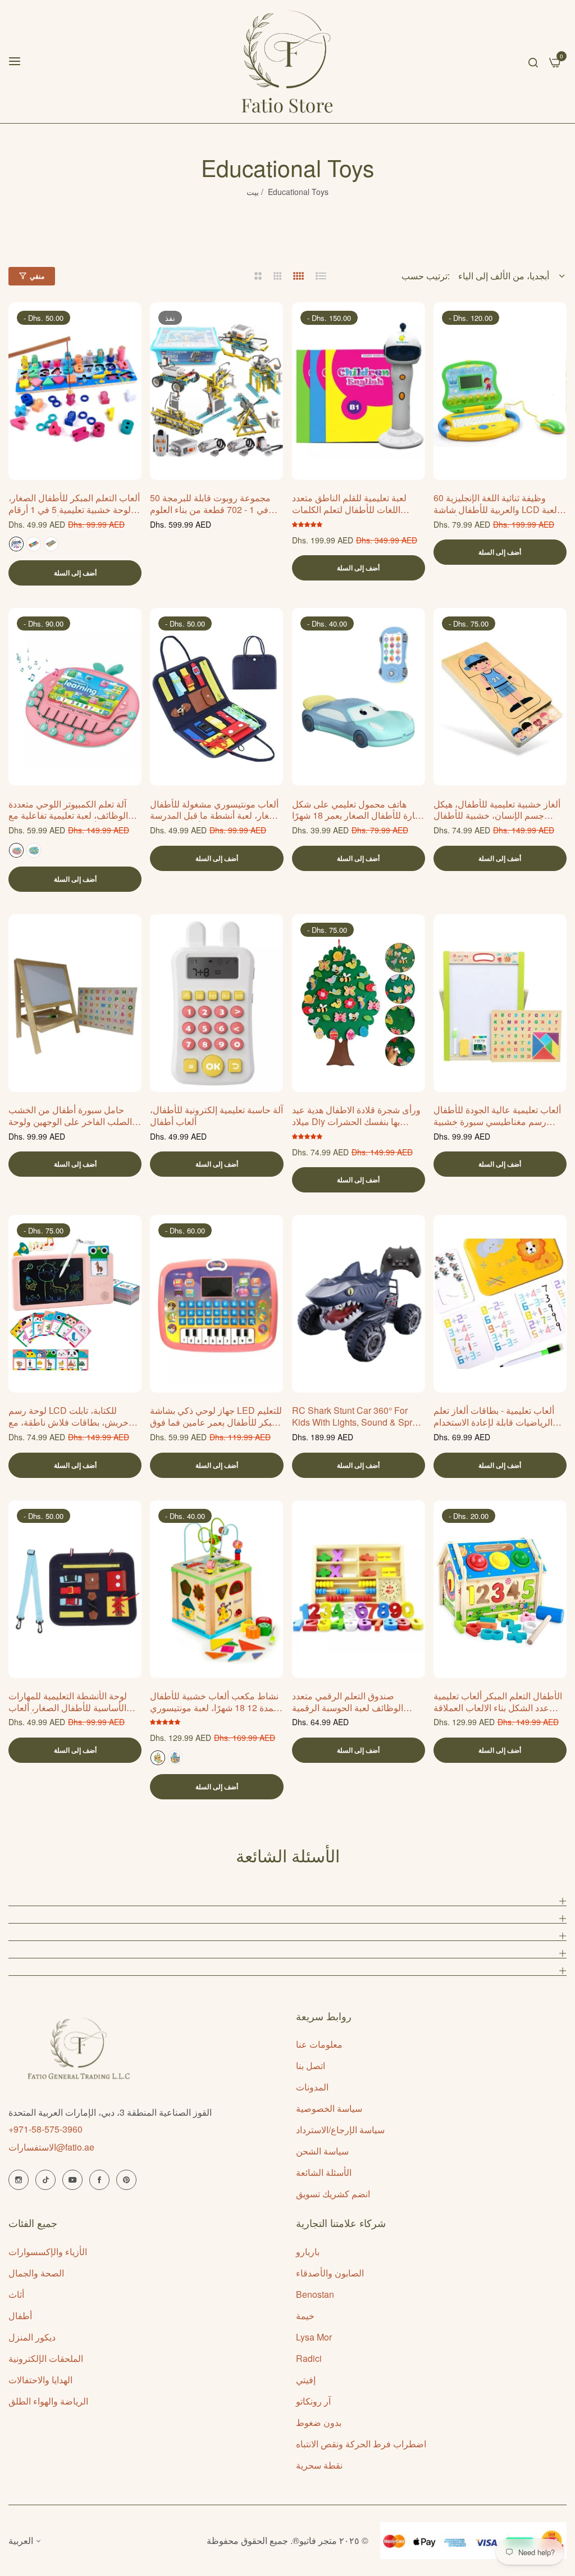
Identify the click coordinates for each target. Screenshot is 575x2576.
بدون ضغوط (319, 2422)
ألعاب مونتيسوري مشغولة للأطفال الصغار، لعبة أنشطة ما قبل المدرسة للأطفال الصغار (216, 810)
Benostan (315, 2294)
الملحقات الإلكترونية (46, 2358)
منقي (37, 276)
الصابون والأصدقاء (330, 2273)
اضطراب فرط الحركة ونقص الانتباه (361, 2444)
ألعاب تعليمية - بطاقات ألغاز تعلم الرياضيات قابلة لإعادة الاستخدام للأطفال (494, 1417)
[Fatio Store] (287, 62)
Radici (309, 2358)
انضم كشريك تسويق (333, 2194)
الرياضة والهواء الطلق (48, 2401)
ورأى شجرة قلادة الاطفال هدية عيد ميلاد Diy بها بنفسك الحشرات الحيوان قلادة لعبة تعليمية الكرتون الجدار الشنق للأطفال (356, 1116)
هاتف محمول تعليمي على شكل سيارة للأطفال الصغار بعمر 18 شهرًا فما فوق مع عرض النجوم (359, 810)
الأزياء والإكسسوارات (48, 2251)
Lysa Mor (314, 2337)
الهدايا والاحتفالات (40, 2380)
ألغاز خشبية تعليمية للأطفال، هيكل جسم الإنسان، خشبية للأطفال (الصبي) (497, 810)
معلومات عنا (319, 2044)
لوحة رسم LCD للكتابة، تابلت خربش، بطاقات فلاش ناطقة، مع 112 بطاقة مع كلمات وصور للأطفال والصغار (75, 1417)
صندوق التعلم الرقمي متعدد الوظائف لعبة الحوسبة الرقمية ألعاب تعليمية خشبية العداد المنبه (352, 1702)
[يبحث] (533, 61)
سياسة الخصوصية (329, 2108)
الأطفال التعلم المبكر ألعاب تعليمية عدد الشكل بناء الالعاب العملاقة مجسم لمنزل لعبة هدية (498, 1702)
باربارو (308, 2251)
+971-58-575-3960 (45, 2129)
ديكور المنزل (32, 2337)
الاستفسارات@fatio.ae (51, 2147)
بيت (253, 192)
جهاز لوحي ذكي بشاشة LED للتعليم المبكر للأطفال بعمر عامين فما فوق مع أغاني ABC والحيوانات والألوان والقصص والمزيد (216, 1417)
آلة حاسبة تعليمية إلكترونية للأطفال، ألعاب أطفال (216, 1116)
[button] (129, 323)
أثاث (16, 2294)
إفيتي (306, 2380)
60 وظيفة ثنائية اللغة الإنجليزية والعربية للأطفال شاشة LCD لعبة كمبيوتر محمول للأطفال (495, 504)
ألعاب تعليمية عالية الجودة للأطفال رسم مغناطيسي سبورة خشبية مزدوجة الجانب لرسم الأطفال (497, 1116)
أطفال (20, 2316)
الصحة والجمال (36, 2273)
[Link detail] (19, 2180)
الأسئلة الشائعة (324, 2172)
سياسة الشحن (322, 2151)
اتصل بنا (311, 2065)
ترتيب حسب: (426, 276)
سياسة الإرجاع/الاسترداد (340, 2130)
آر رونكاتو (313, 2401)
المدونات (312, 2087)
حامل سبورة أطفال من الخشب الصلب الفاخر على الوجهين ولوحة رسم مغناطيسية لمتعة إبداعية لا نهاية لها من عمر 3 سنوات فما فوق (72, 1116)
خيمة (305, 2316)
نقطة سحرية (319, 2465)
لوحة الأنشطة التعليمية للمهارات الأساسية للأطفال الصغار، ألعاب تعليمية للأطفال (68, 1702)
